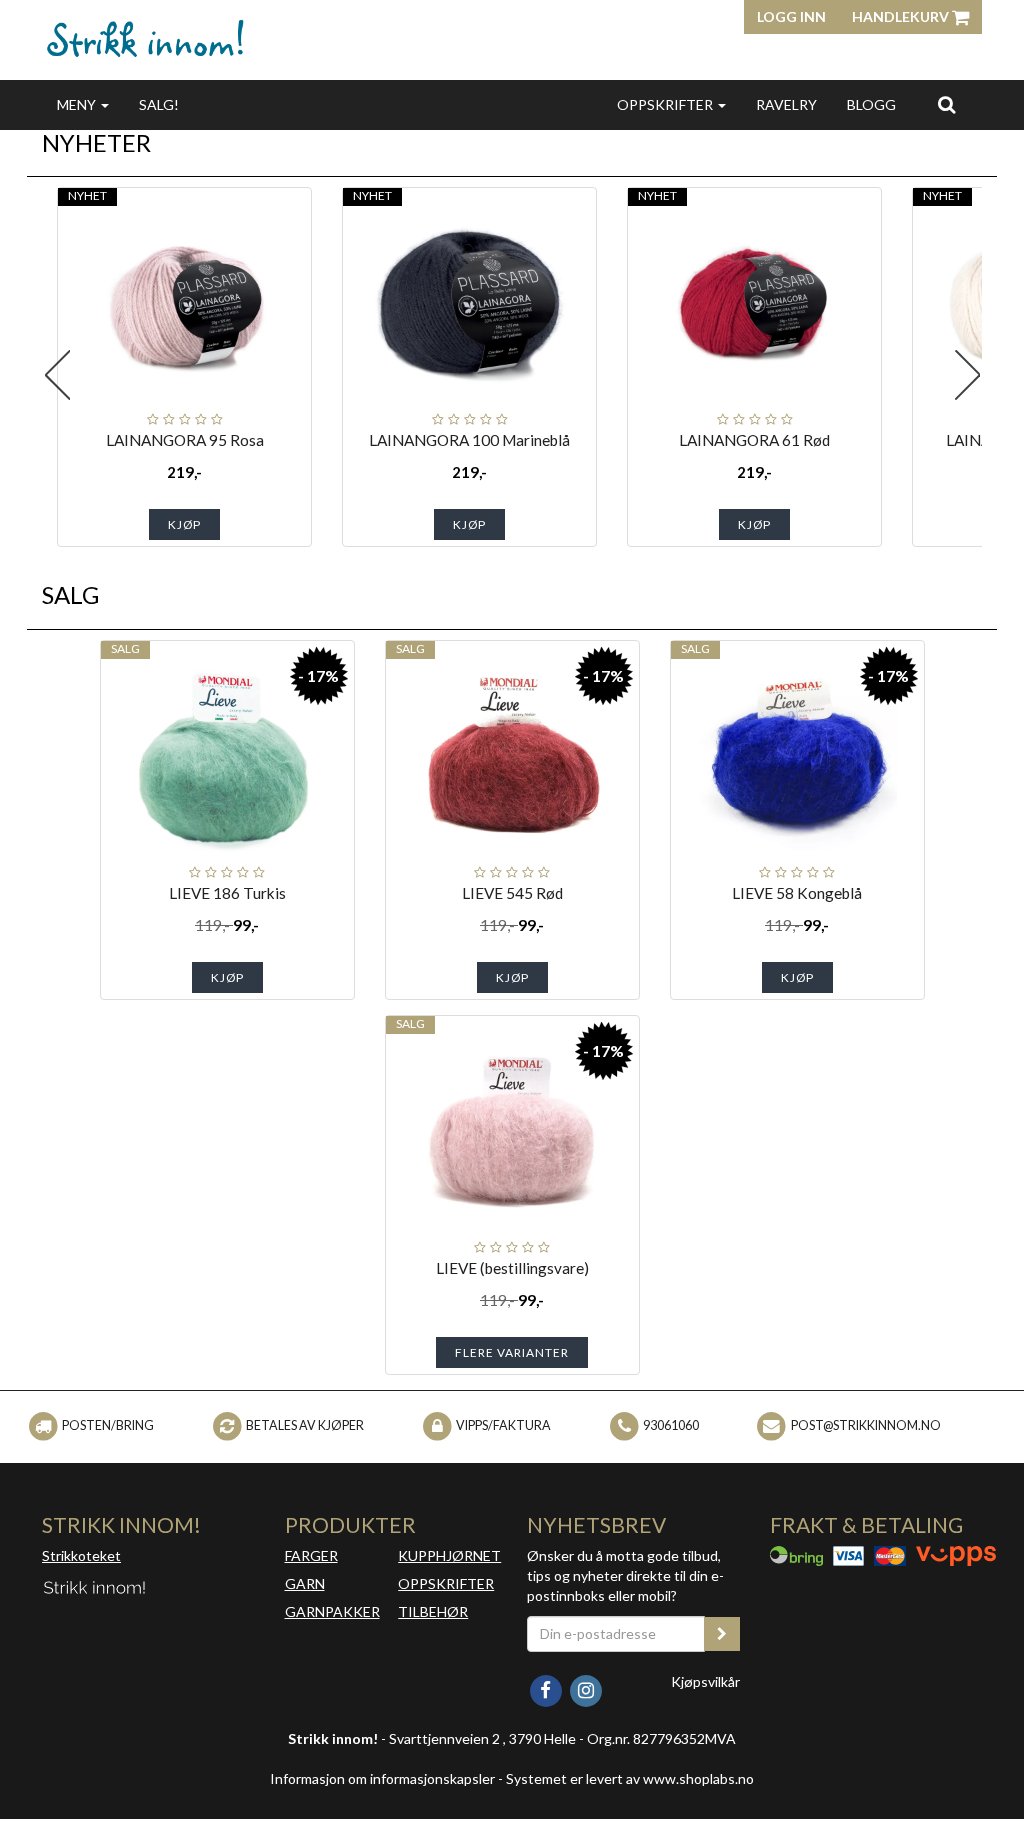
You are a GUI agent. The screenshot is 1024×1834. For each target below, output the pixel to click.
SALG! (159, 104)
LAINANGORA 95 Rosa (185, 440)
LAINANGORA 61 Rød (754, 440)
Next (967, 375)
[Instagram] (585, 1688)
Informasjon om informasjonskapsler (382, 1778)
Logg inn (791, 16)
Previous (57, 375)
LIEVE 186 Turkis (227, 893)
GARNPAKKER (332, 1611)
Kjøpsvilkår (705, 1681)
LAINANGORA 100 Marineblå (469, 440)
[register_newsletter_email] (722, 1634)
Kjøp (184, 524)
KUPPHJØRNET (449, 1555)
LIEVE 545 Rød (512, 893)
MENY (78, 104)
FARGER (311, 1555)
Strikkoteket (81, 1555)
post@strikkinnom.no (866, 1425)
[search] (946, 104)
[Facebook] (547, 1688)
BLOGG (871, 104)
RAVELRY (786, 104)
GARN (305, 1583)
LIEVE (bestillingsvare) (512, 1268)
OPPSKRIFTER (666, 104)
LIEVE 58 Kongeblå (797, 893)
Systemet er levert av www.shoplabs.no (630, 1778)
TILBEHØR (433, 1611)
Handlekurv (902, 16)
